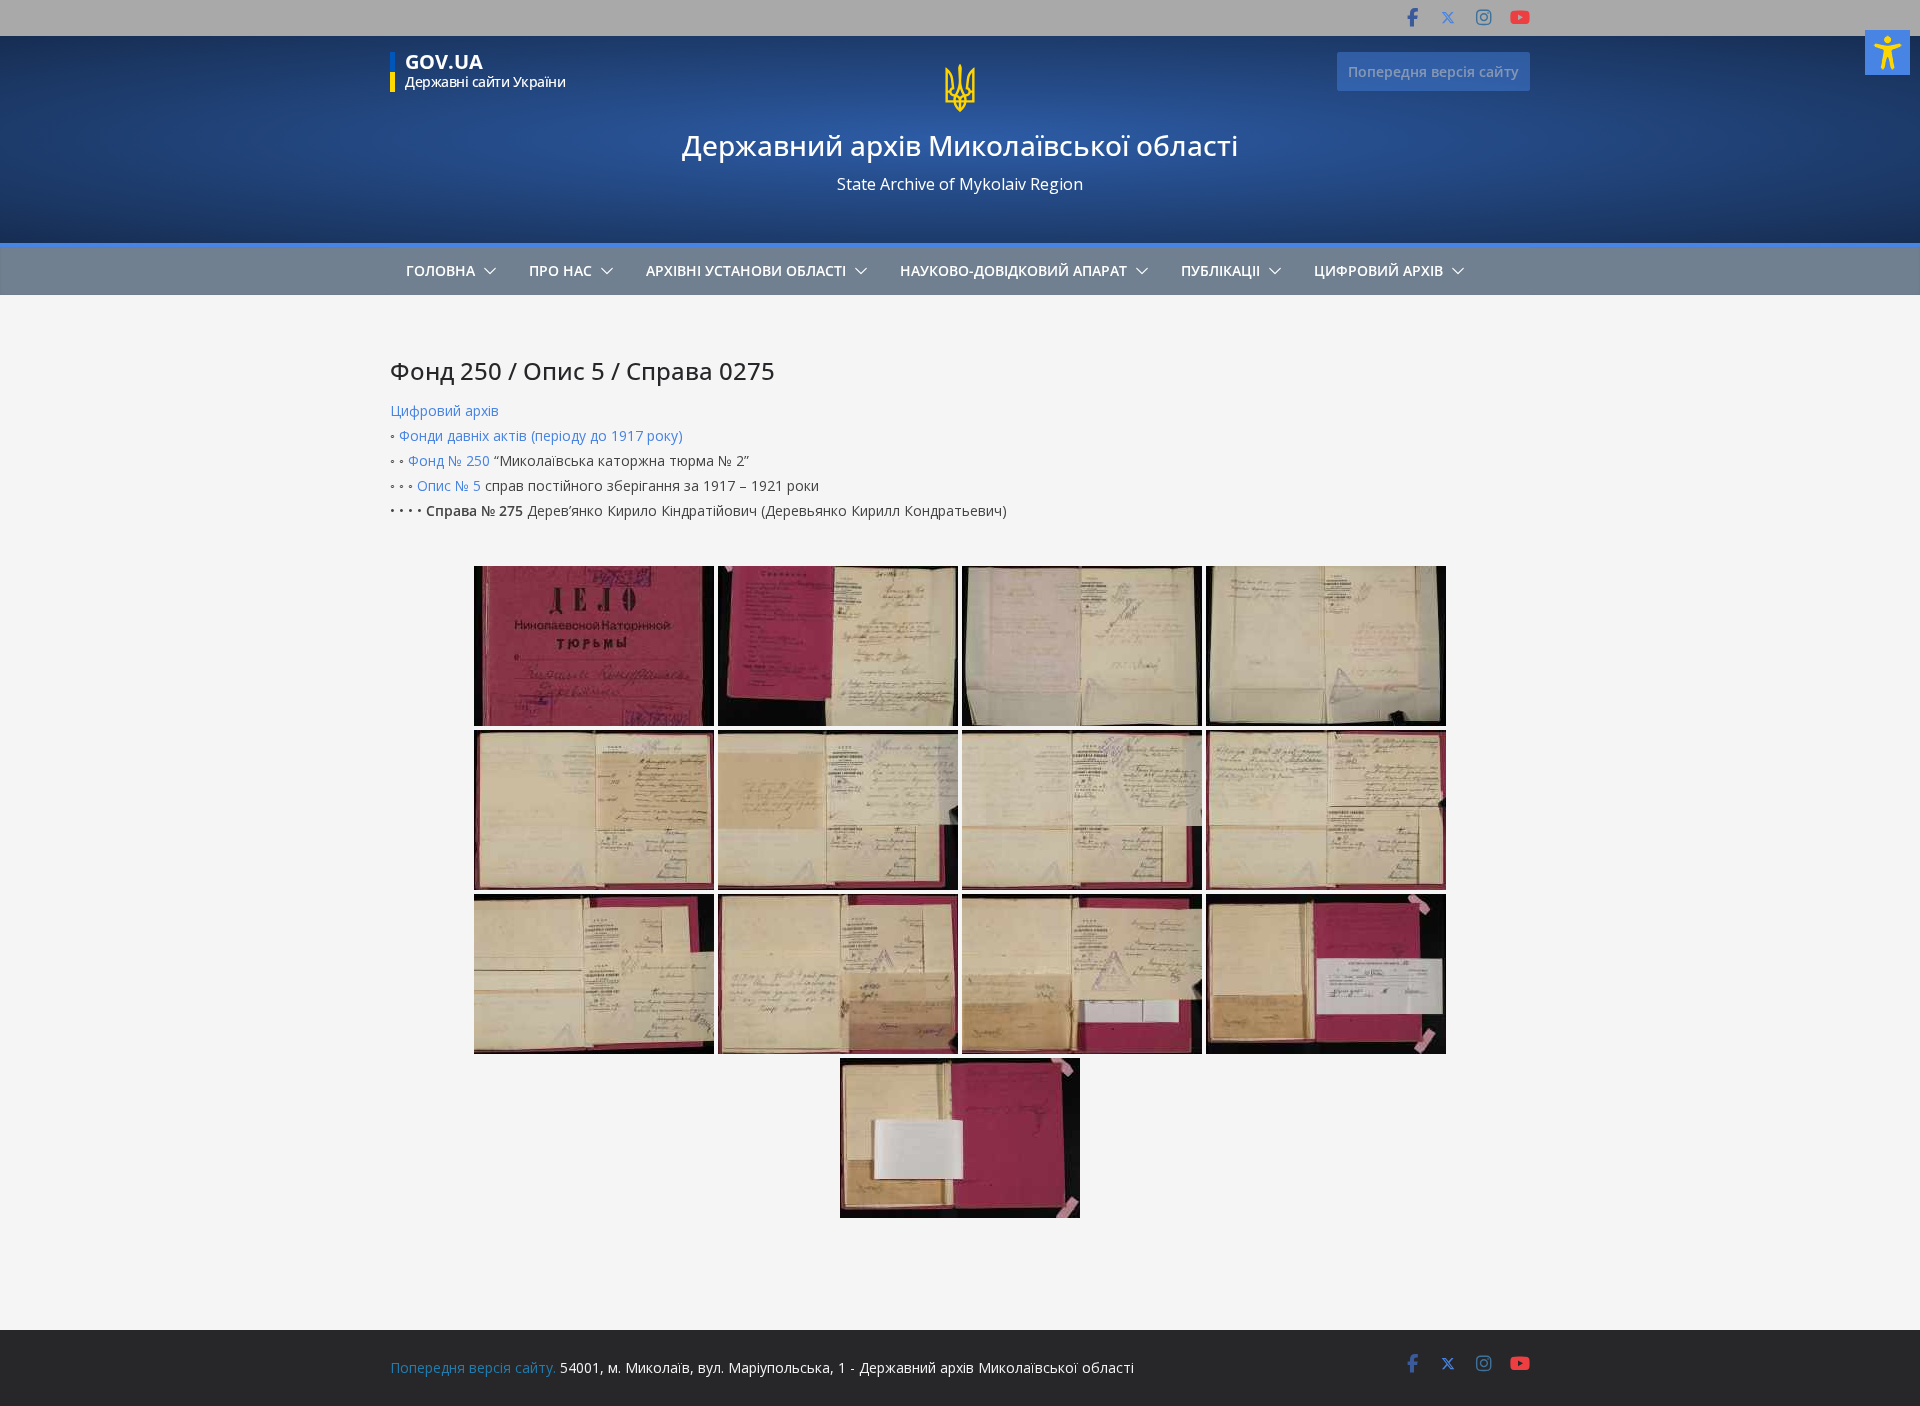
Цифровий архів (1378, 270)
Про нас (560, 270)
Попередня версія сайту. (473, 1367)
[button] (486, 271)
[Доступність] (1887, 52)
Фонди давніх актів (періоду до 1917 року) (541, 435)
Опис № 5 (449, 485)
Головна (440, 270)
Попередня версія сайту (1433, 71)
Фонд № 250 (449, 460)
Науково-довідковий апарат (1013, 270)
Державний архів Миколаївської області (960, 145)
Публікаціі (1220, 270)
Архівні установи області (746, 270)
